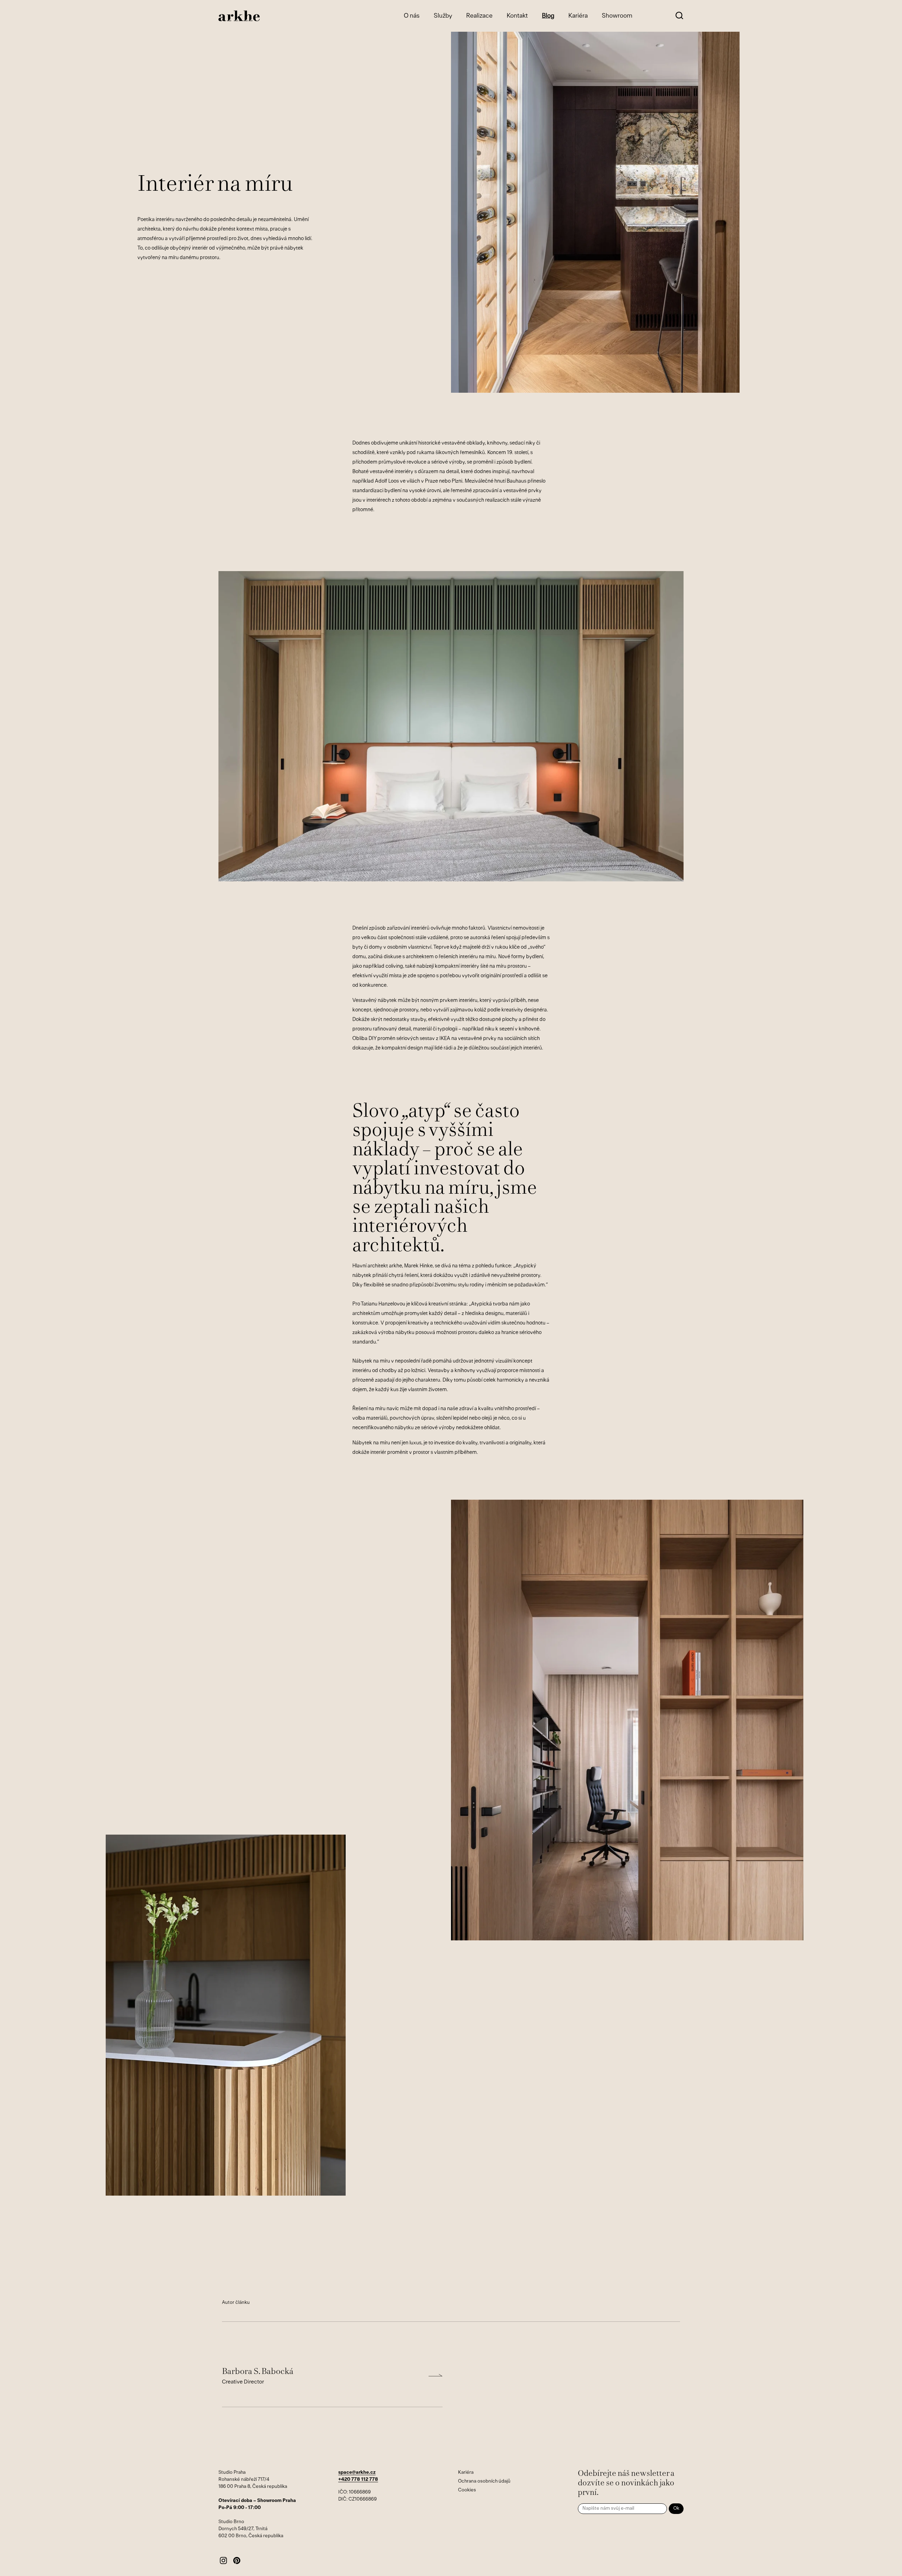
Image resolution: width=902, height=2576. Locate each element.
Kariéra (466, 2473)
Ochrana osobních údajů (484, 2481)
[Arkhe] (239, 16)
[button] (679, 16)
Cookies (467, 2490)
